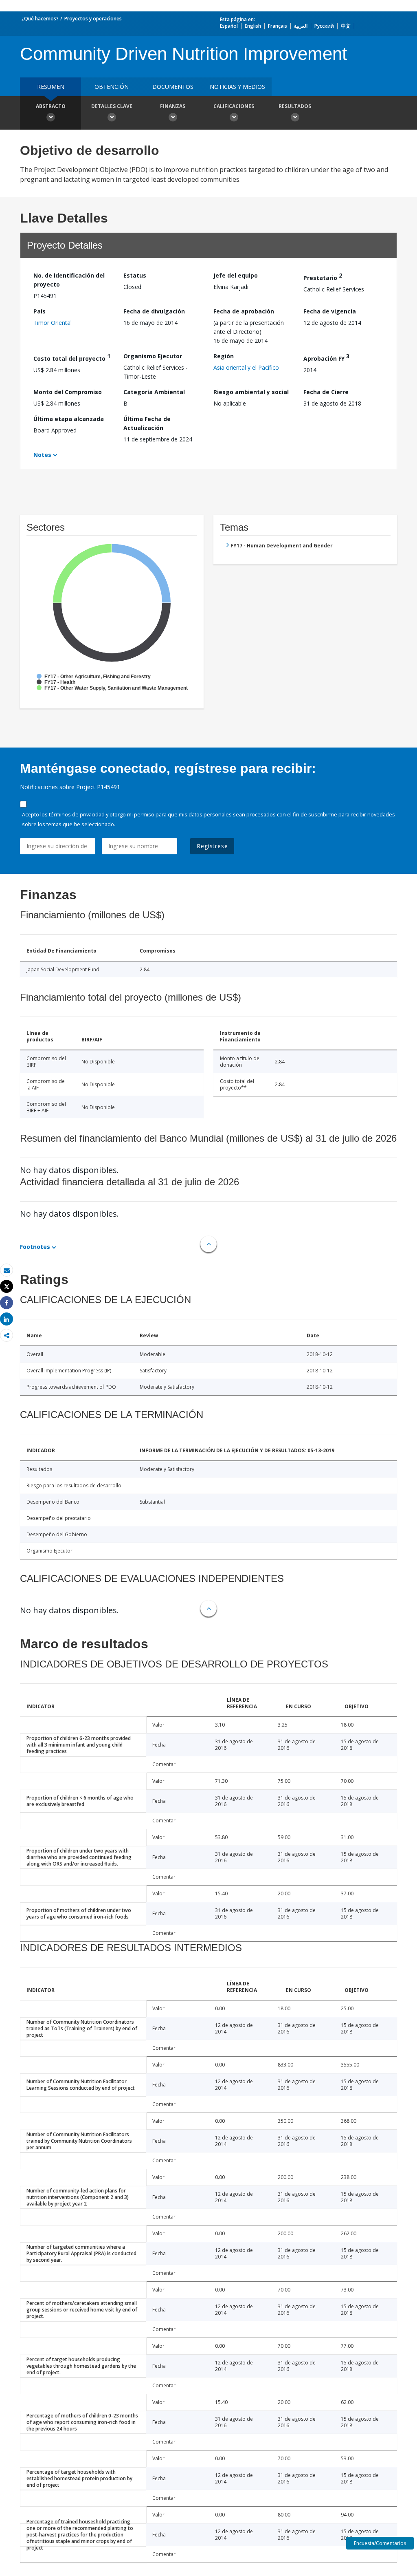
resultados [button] (295, 106)
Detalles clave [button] (112, 106)
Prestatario (323, 277)
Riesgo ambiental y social (251, 392)
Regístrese (212, 846)
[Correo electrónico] (7, 1270)
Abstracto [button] (51, 106)
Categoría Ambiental (154, 392)
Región (224, 356)
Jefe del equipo (236, 275)
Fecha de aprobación (244, 311)
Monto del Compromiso (68, 392)
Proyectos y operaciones (93, 19)
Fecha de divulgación (154, 311)
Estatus (135, 275)
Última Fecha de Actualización (147, 423)
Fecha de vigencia (330, 311)
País (40, 311)
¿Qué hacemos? (40, 19)
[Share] (7, 1303)
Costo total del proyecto (72, 357)
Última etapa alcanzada (69, 419)
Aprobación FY (326, 357)
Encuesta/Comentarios (380, 2543)
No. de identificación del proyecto (69, 280)
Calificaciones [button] (234, 106)
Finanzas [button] (173, 106)
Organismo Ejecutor (153, 356)
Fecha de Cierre (326, 392)
